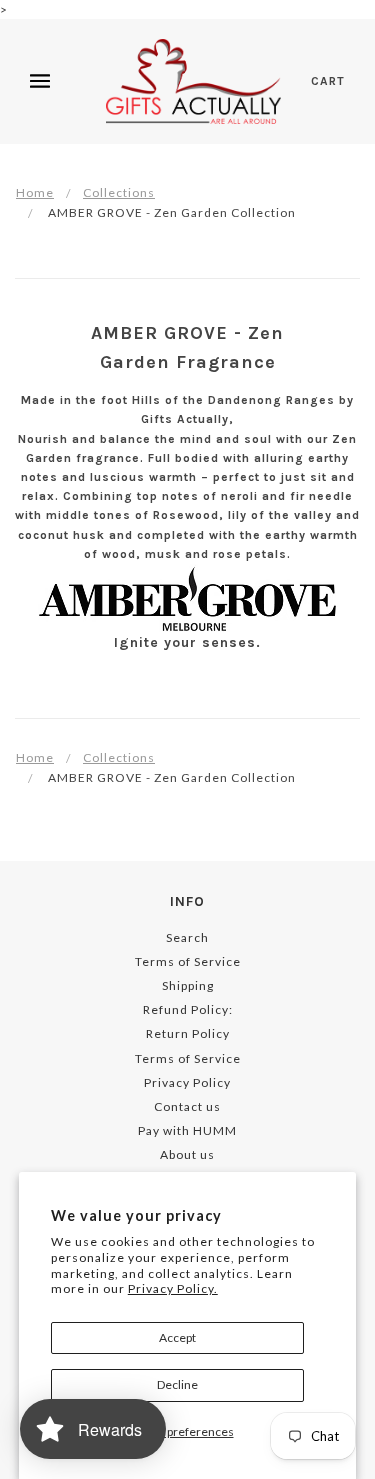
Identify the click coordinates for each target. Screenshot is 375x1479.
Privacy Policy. (173, 1288)
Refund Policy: (188, 1009)
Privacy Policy (187, 1082)
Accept (177, 1337)
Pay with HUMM (187, 1130)
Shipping (188, 985)
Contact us (187, 1106)
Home (35, 192)
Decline (177, 1384)
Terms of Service (188, 961)
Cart (328, 81)
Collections (119, 192)
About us (187, 1154)
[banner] (193, 81)
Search (187, 937)
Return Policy (188, 1033)
